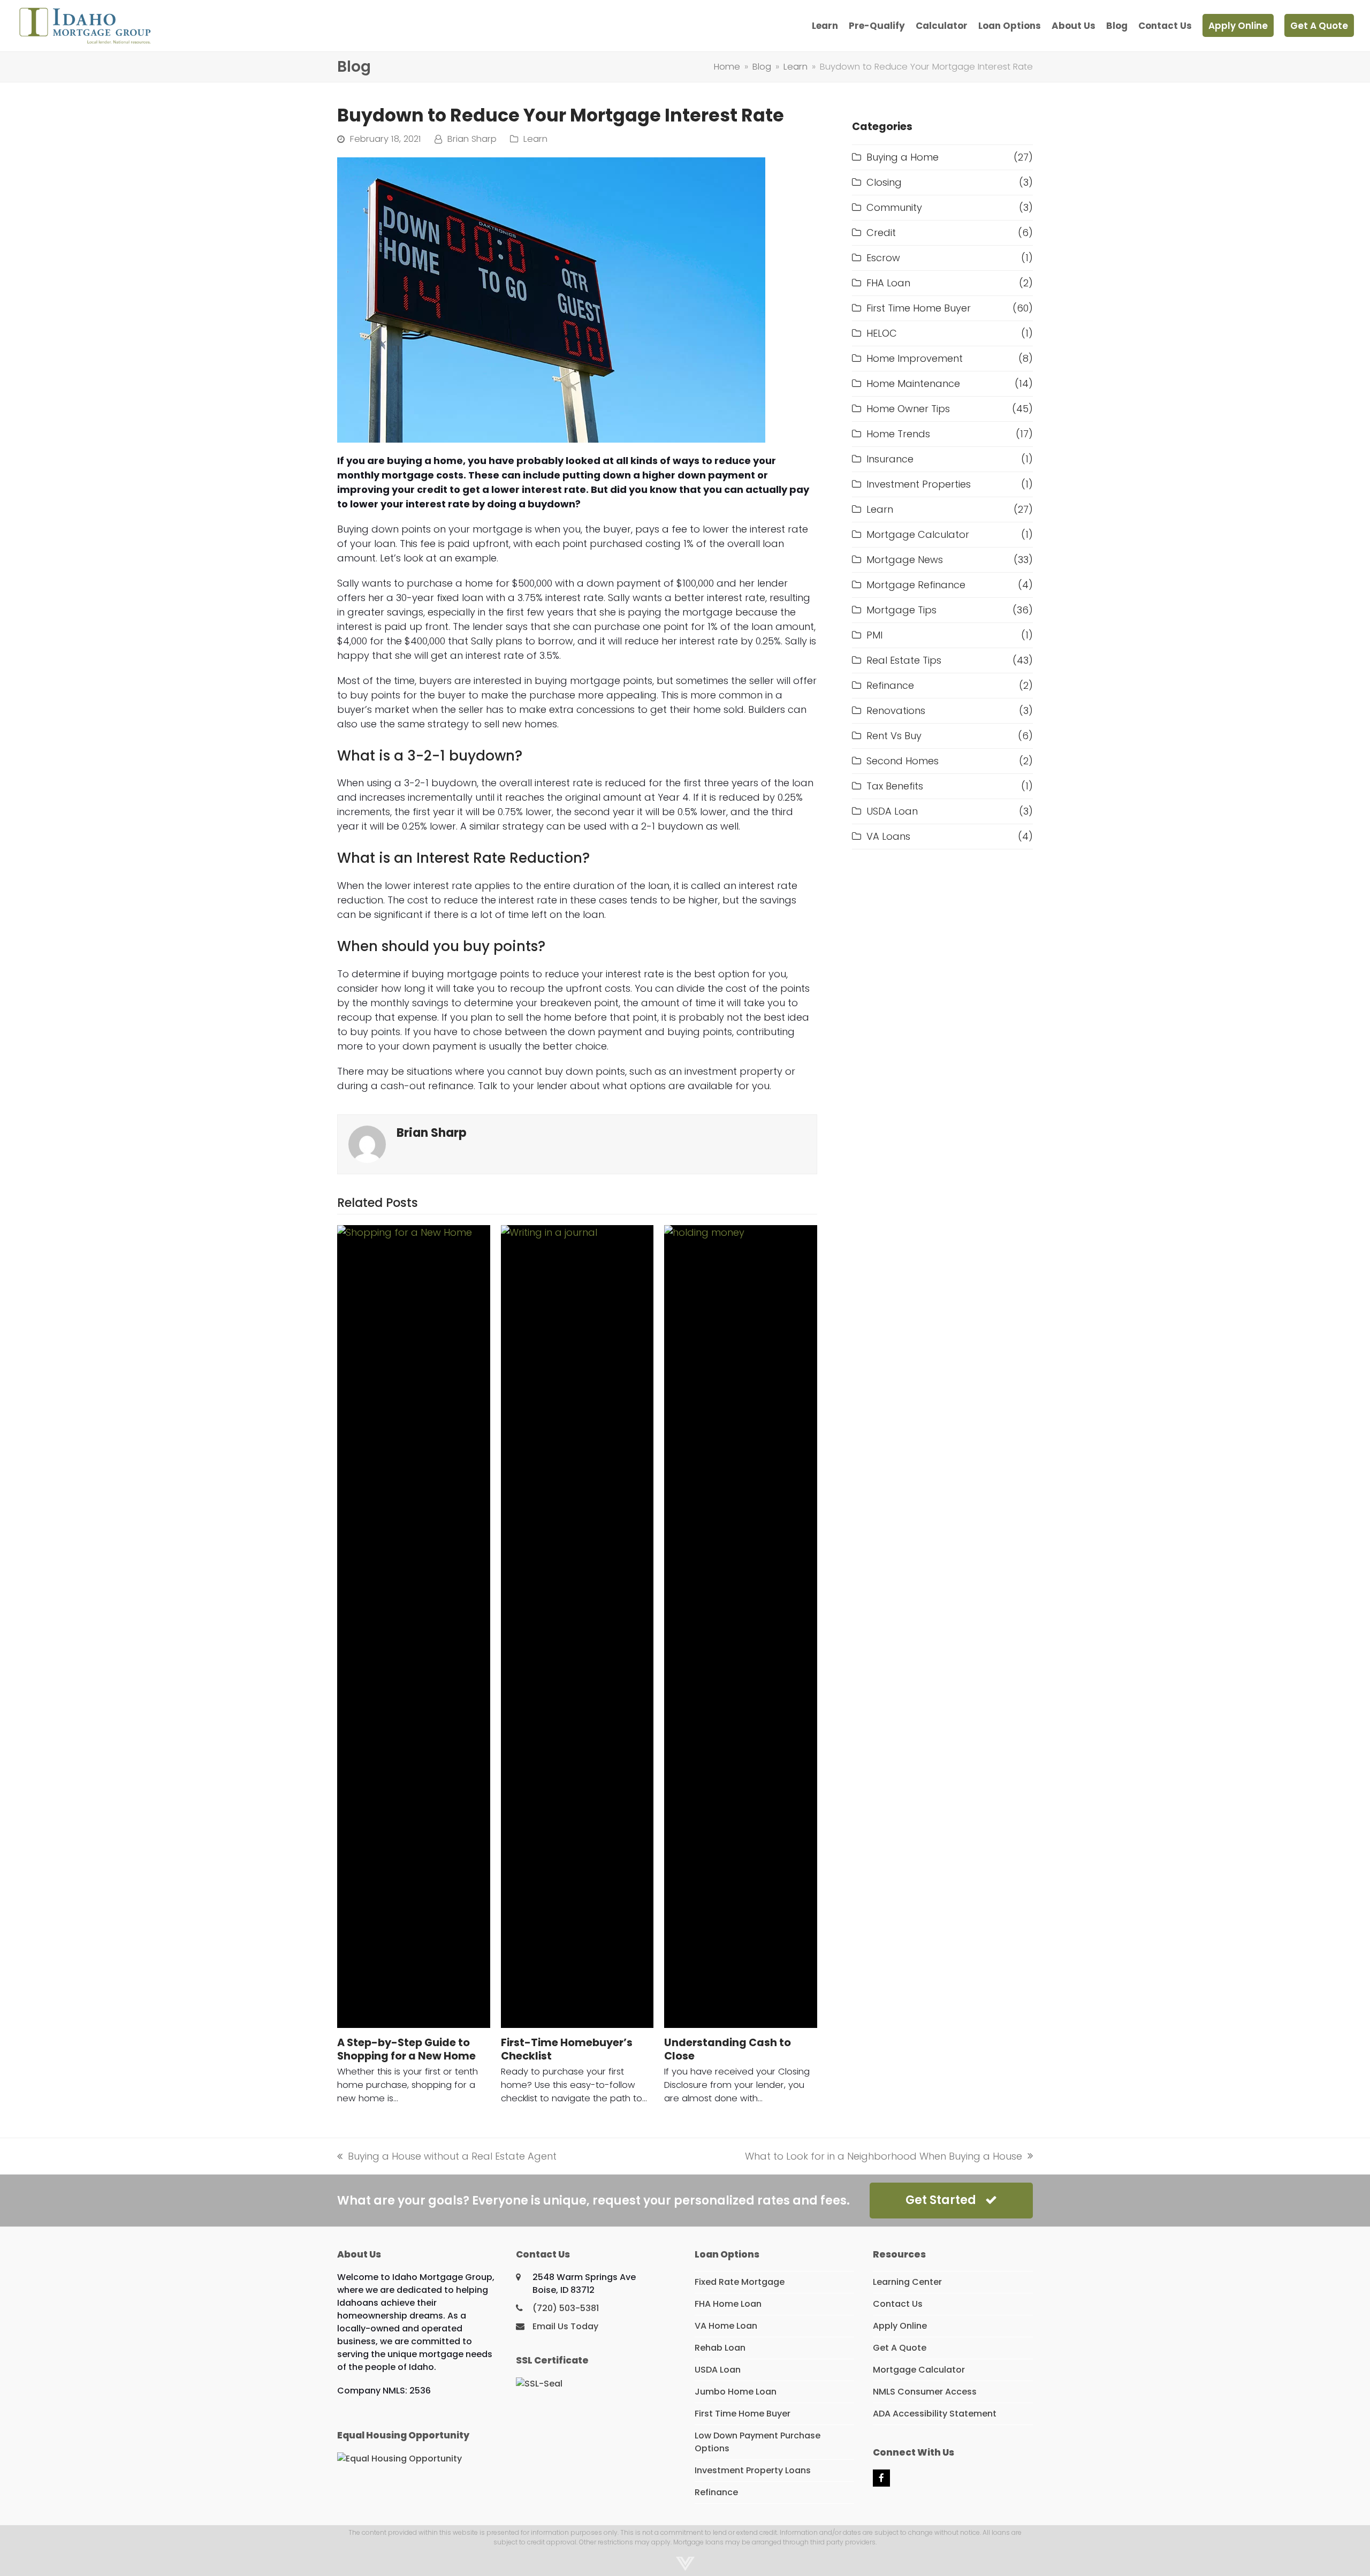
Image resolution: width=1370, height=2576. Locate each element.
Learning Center (907, 2282)
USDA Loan (892, 811)
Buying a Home (903, 157)
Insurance (890, 459)
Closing (884, 182)
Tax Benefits (895, 786)
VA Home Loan (726, 2326)
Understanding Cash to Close (728, 2049)
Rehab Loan (720, 2348)
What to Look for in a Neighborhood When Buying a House (884, 2156)
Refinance (890, 685)
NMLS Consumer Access (925, 2392)
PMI (874, 635)
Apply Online (900, 2326)
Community (894, 207)
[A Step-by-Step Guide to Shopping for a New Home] (414, 1627)
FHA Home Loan (728, 2304)
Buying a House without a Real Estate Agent (447, 2156)
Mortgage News (905, 560)
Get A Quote (900, 2348)
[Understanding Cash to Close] (741, 1627)
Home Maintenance (913, 383)
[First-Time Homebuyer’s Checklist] (577, 1627)
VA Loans (888, 836)
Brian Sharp (472, 139)
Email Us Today (565, 2326)
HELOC (882, 333)
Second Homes (903, 761)
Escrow (883, 258)
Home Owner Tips (908, 409)
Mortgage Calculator (918, 534)
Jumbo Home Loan (736, 2392)
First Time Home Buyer (919, 308)
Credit (881, 233)
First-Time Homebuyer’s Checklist (567, 2049)
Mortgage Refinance (916, 585)
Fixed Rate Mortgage (740, 2282)
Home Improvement (915, 358)
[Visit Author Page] (367, 1143)
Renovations (896, 711)
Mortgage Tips (901, 610)
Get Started (941, 2200)
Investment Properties (919, 484)
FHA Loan (888, 283)
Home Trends (898, 434)
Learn (535, 139)
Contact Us (898, 2304)
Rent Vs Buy (894, 736)
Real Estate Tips (904, 660)
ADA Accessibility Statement (935, 2414)
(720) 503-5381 (566, 2308)
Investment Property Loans (753, 2470)
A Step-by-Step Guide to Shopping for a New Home (406, 2049)
